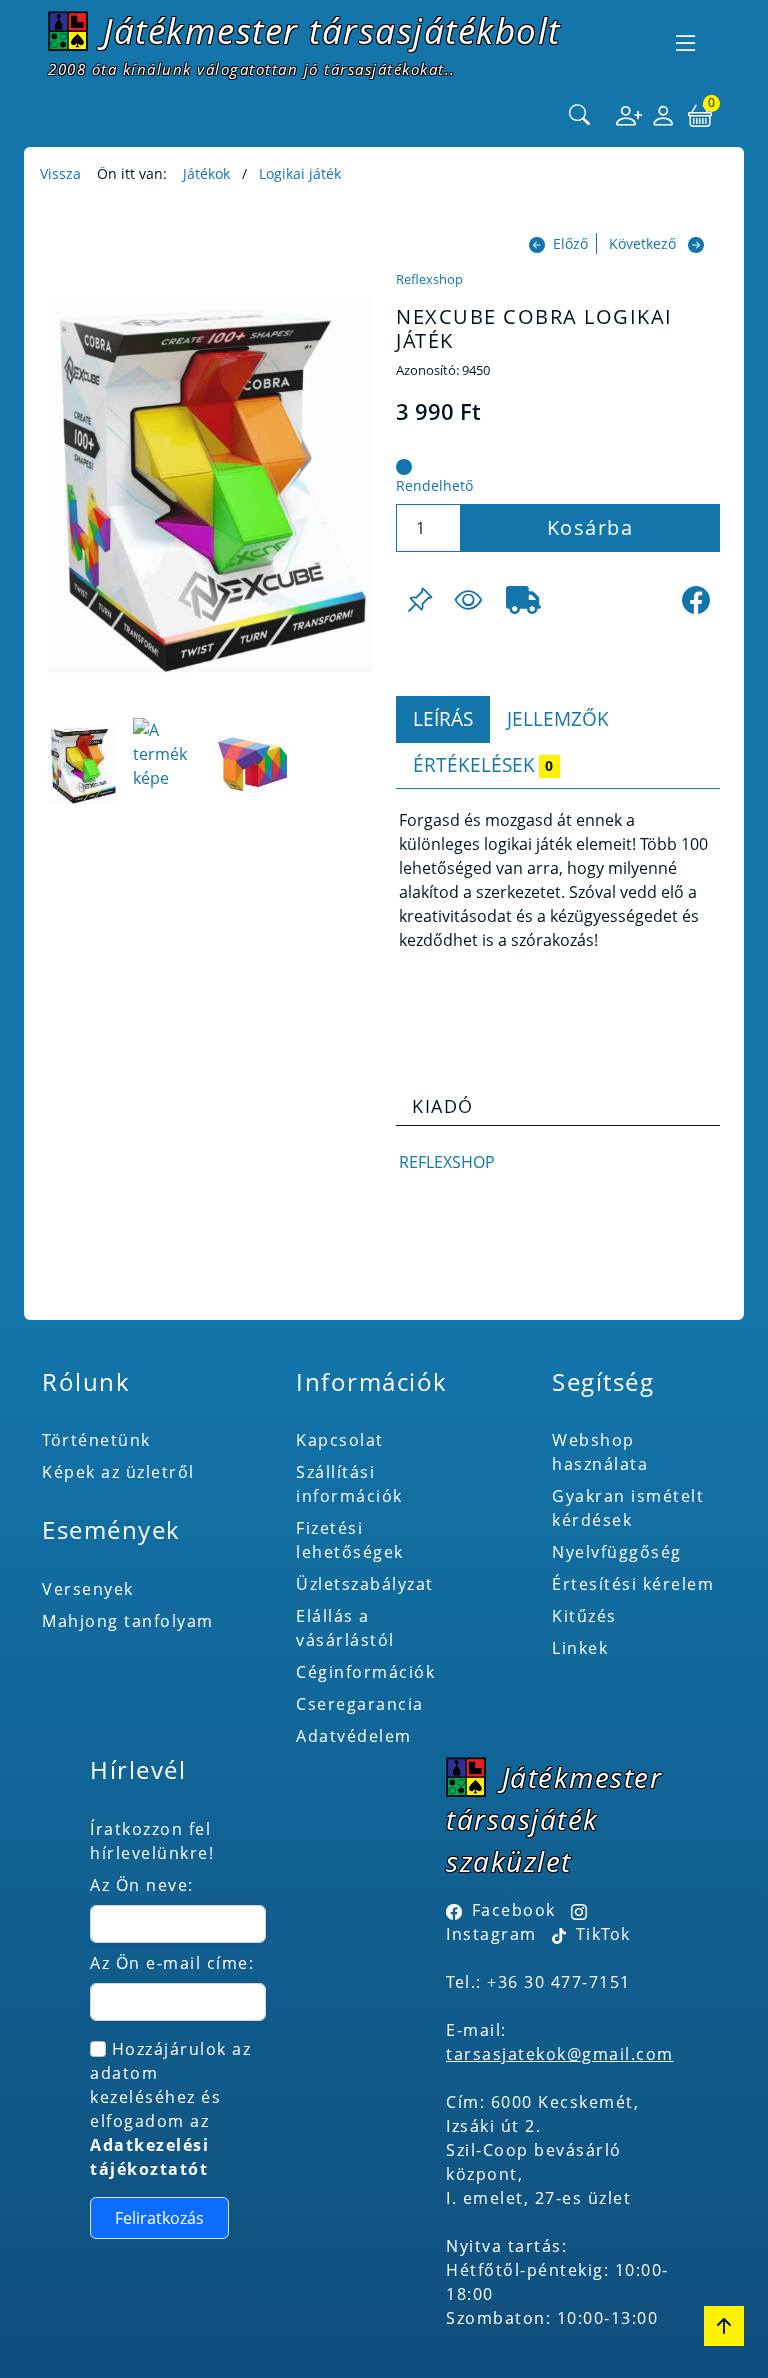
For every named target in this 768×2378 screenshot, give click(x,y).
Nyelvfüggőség (617, 1552)
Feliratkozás (159, 2218)
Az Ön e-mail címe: (172, 1963)
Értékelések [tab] (483, 764)
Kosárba (590, 527)
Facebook (514, 1910)
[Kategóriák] (686, 43)
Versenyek (88, 1589)
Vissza (60, 173)
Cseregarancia (360, 1704)
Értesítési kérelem (633, 1584)
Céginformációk (365, 1672)
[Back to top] (724, 2326)
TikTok (600, 1934)
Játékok (206, 173)
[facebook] (696, 600)
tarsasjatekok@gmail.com (560, 2054)
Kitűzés (584, 1616)
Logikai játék (300, 173)
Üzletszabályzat (365, 1584)
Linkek (580, 1648)
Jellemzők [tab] (558, 718)
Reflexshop (429, 279)
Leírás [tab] (443, 718)
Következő (642, 243)
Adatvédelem (354, 1736)
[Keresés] (580, 116)
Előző (570, 243)
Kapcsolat (340, 1440)
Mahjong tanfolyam (128, 1621)
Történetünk (96, 1440)
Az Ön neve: (142, 1885)
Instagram (491, 1934)
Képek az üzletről (118, 1472)
